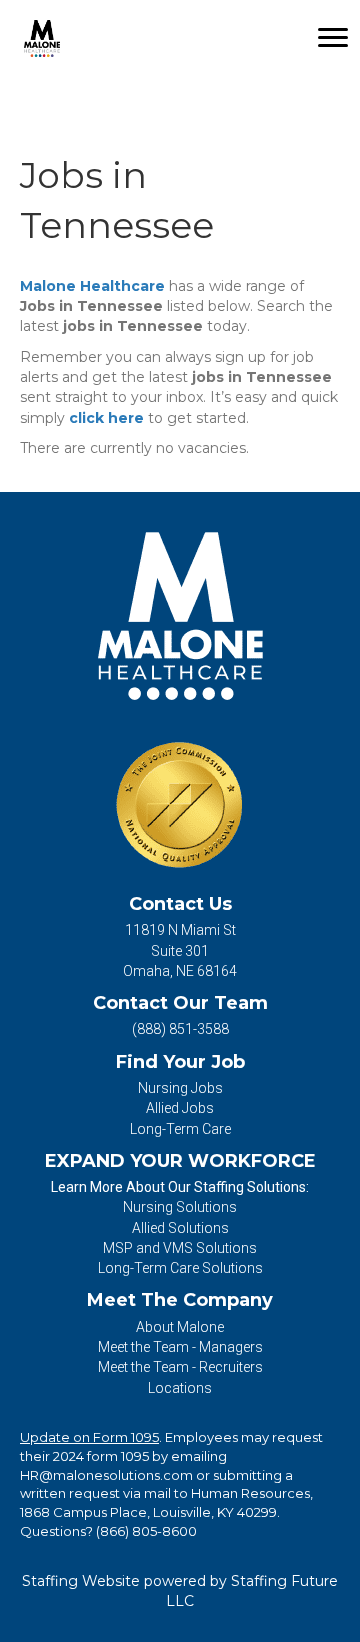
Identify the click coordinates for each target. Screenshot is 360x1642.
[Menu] (333, 38)
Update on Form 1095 (89, 1437)
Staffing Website (81, 1581)
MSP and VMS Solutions (180, 1248)
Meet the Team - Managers (180, 1347)
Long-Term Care (180, 1129)
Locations (180, 1388)
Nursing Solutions (180, 1207)
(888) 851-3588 (180, 1029)
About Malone (180, 1327)
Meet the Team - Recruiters (180, 1367)
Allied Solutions (180, 1228)
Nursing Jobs (180, 1088)
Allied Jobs (180, 1108)
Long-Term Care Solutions (180, 1268)
